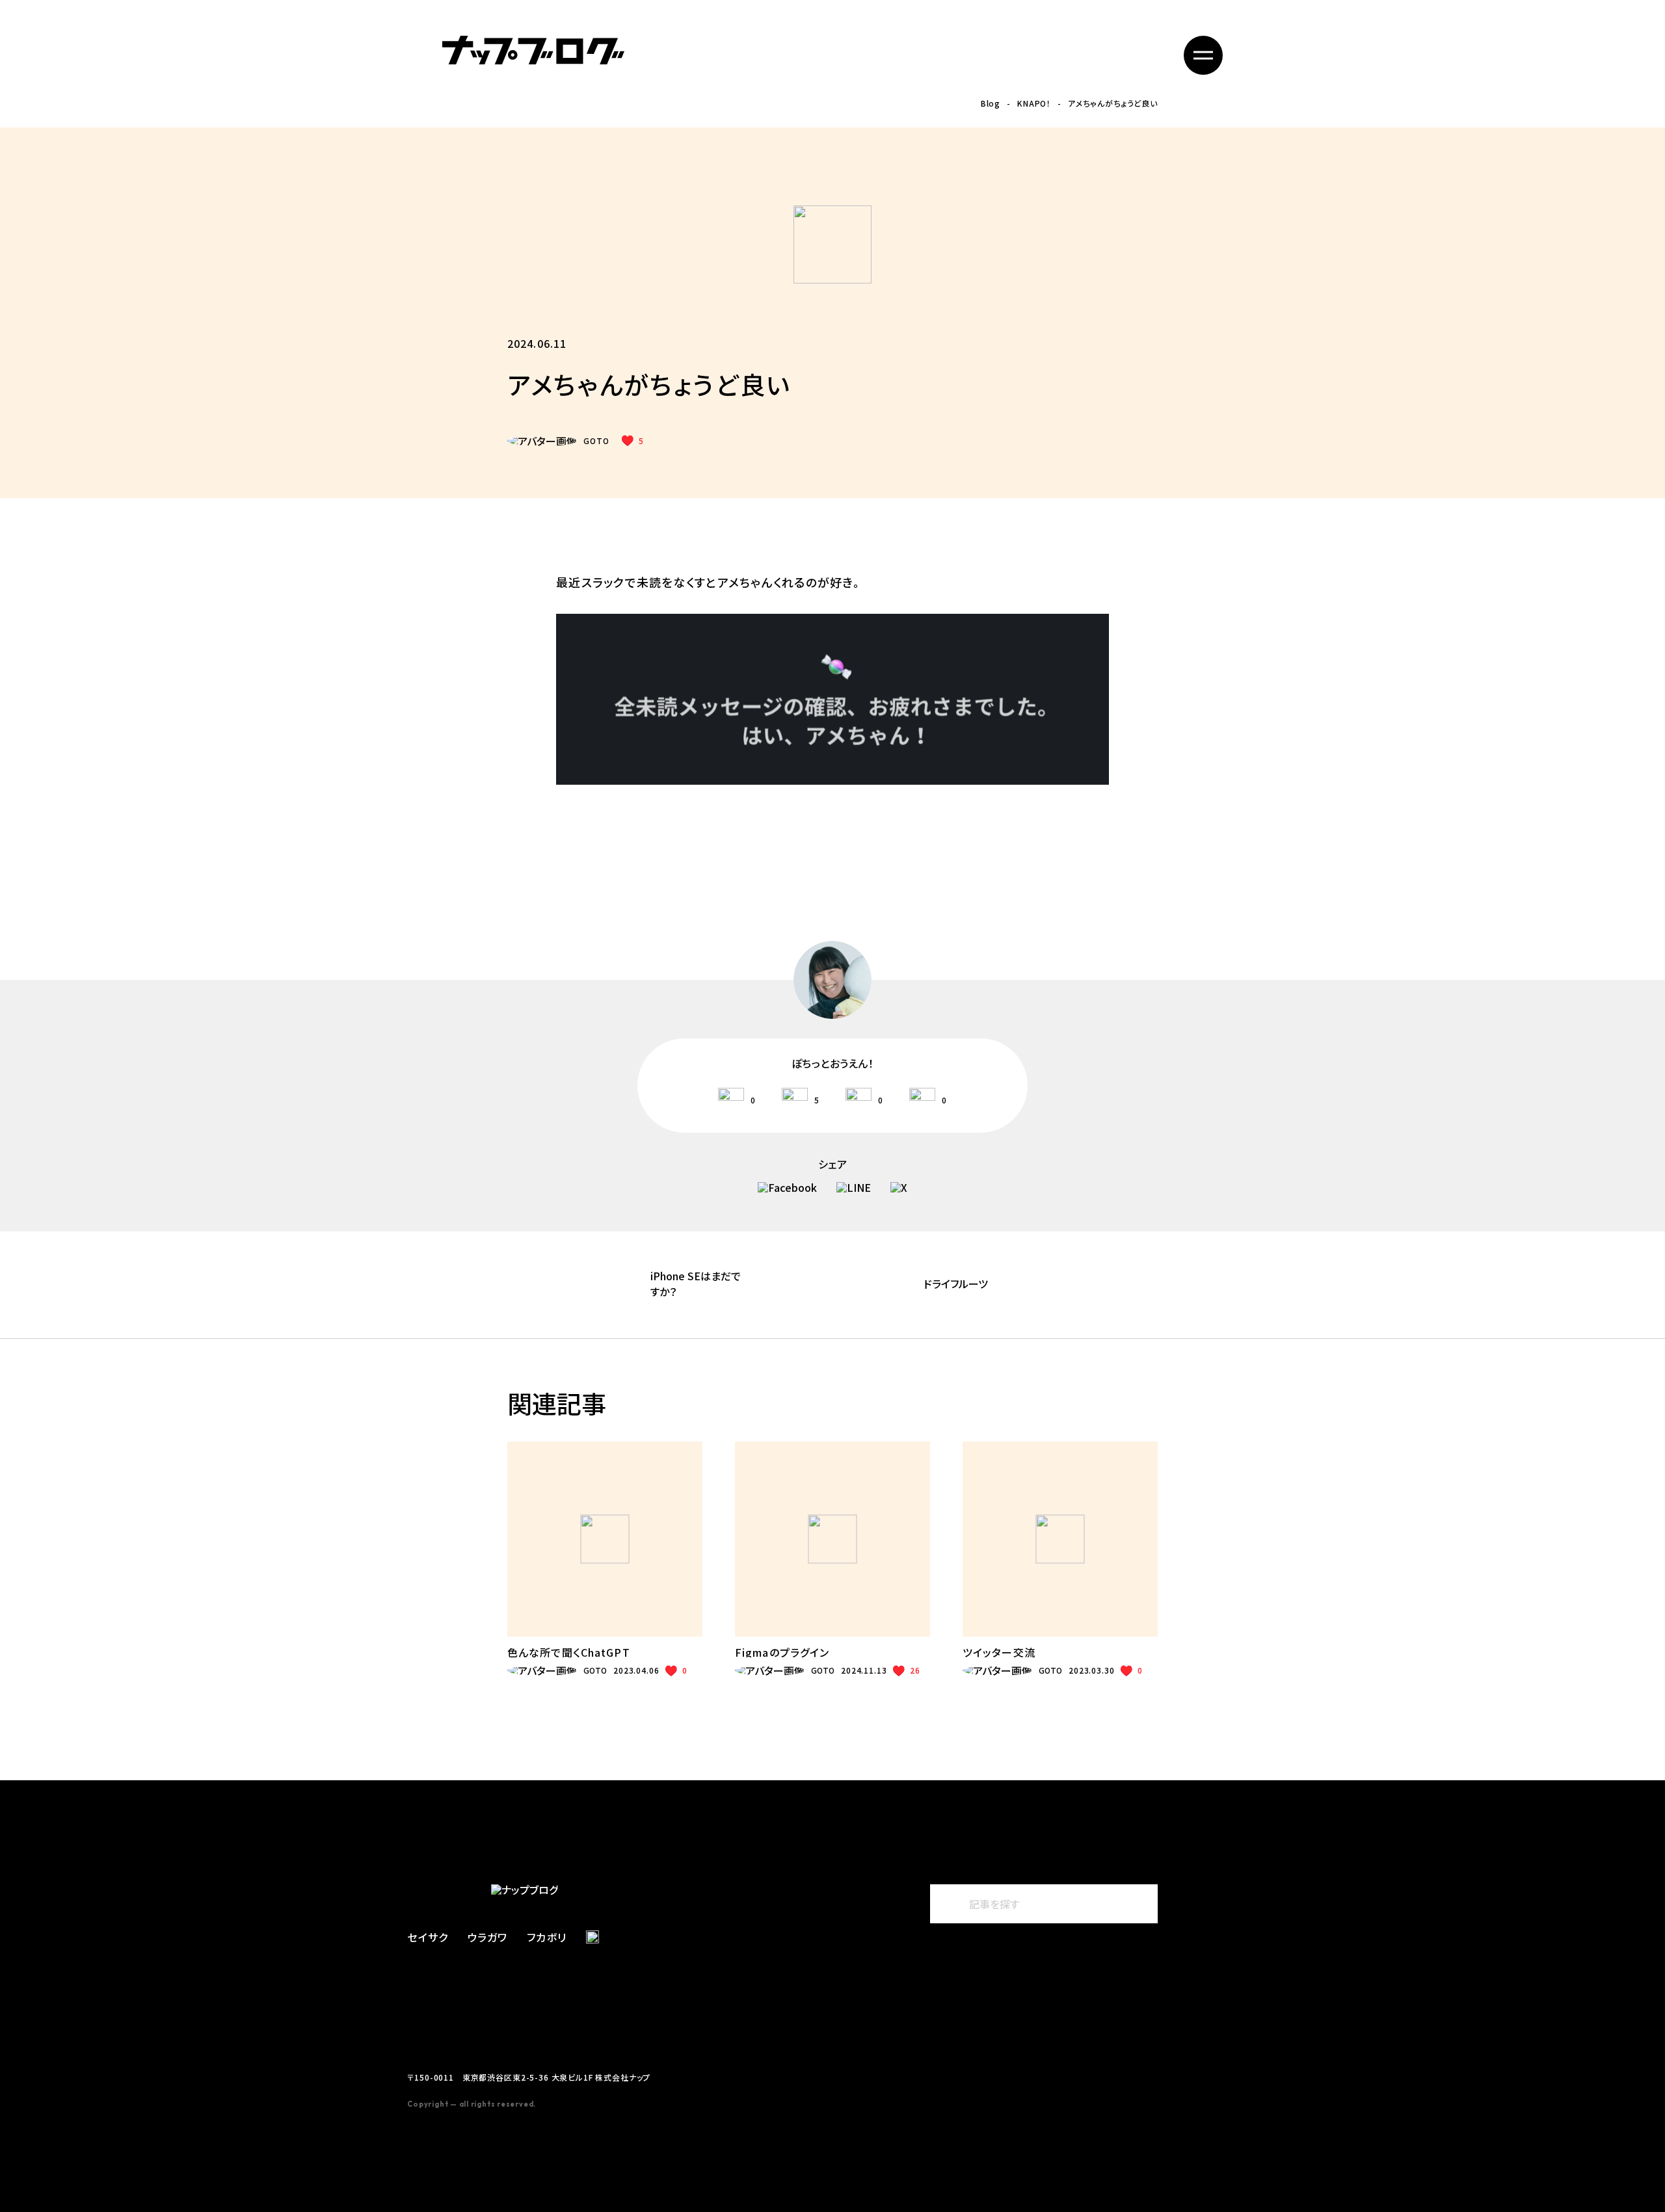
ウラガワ (487, 1937)
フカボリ (546, 1937)
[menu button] (1203, 55)
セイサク (427, 1937)
